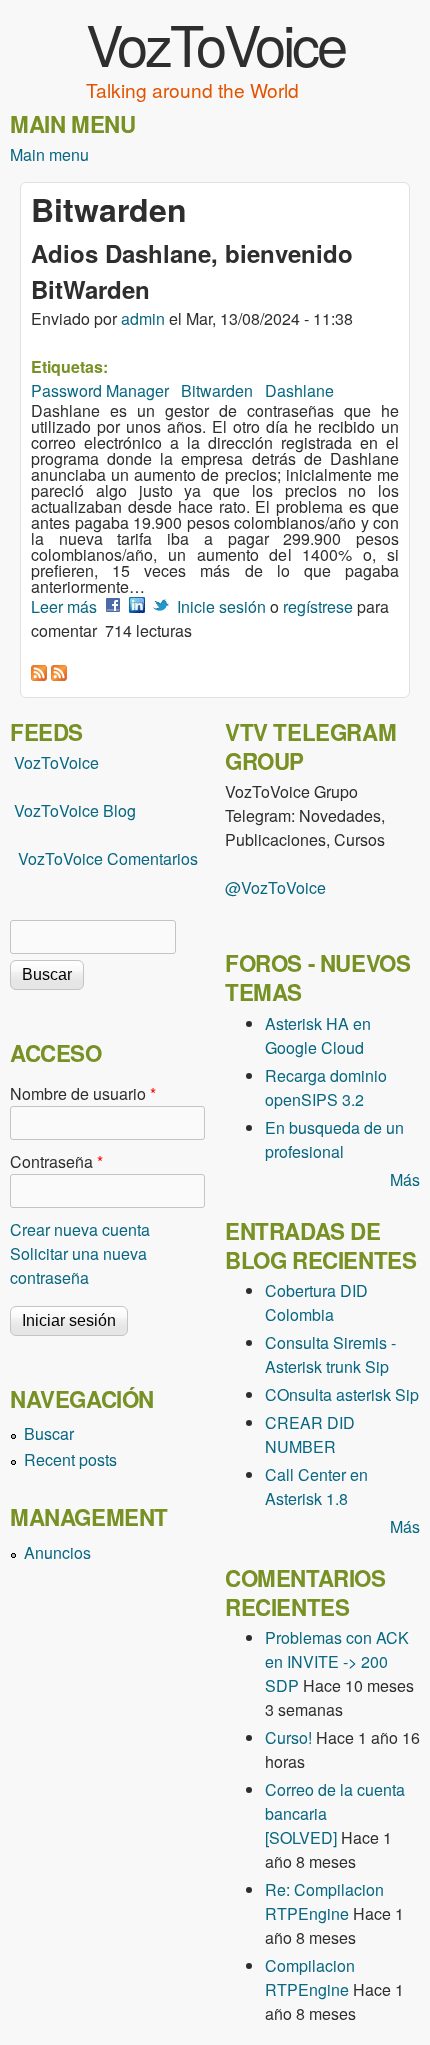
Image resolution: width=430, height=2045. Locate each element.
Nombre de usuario (83, 1093)
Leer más (64, 606)
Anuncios (57, 1552)
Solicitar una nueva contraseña (78, 1265)
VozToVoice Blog (75, 810)
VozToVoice (215, 43)
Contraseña (56, 1161)
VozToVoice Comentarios (108, 858)
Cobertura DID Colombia (316, 1302)
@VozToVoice (275, 887)
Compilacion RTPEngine (310, 1977)
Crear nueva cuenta (80, 1229)
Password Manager (100, 390)
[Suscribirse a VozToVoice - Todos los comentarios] (59, 674)
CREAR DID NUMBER (310, 1434)
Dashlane (299, 390)
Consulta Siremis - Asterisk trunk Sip (330, 1354)
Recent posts (70, 1459)
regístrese (318, 606)
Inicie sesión (221, 606)
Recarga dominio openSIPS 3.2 (326, 1087)
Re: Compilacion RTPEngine (324, 1901)
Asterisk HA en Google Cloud (318, 1035)
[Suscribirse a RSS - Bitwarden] (39, 674)
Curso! (288, 1737)
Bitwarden (217, 390)
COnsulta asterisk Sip (342, 1394)
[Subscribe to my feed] (12, 810)
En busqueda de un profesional (334, 1139)
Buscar (49, 1433)
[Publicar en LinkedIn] (137, 606)
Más (405, 1179)
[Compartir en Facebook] (113, 606)
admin (143, 318)
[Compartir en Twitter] (161, 606)
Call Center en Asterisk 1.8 (316, 1486)
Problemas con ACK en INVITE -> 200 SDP (337, 1661)
